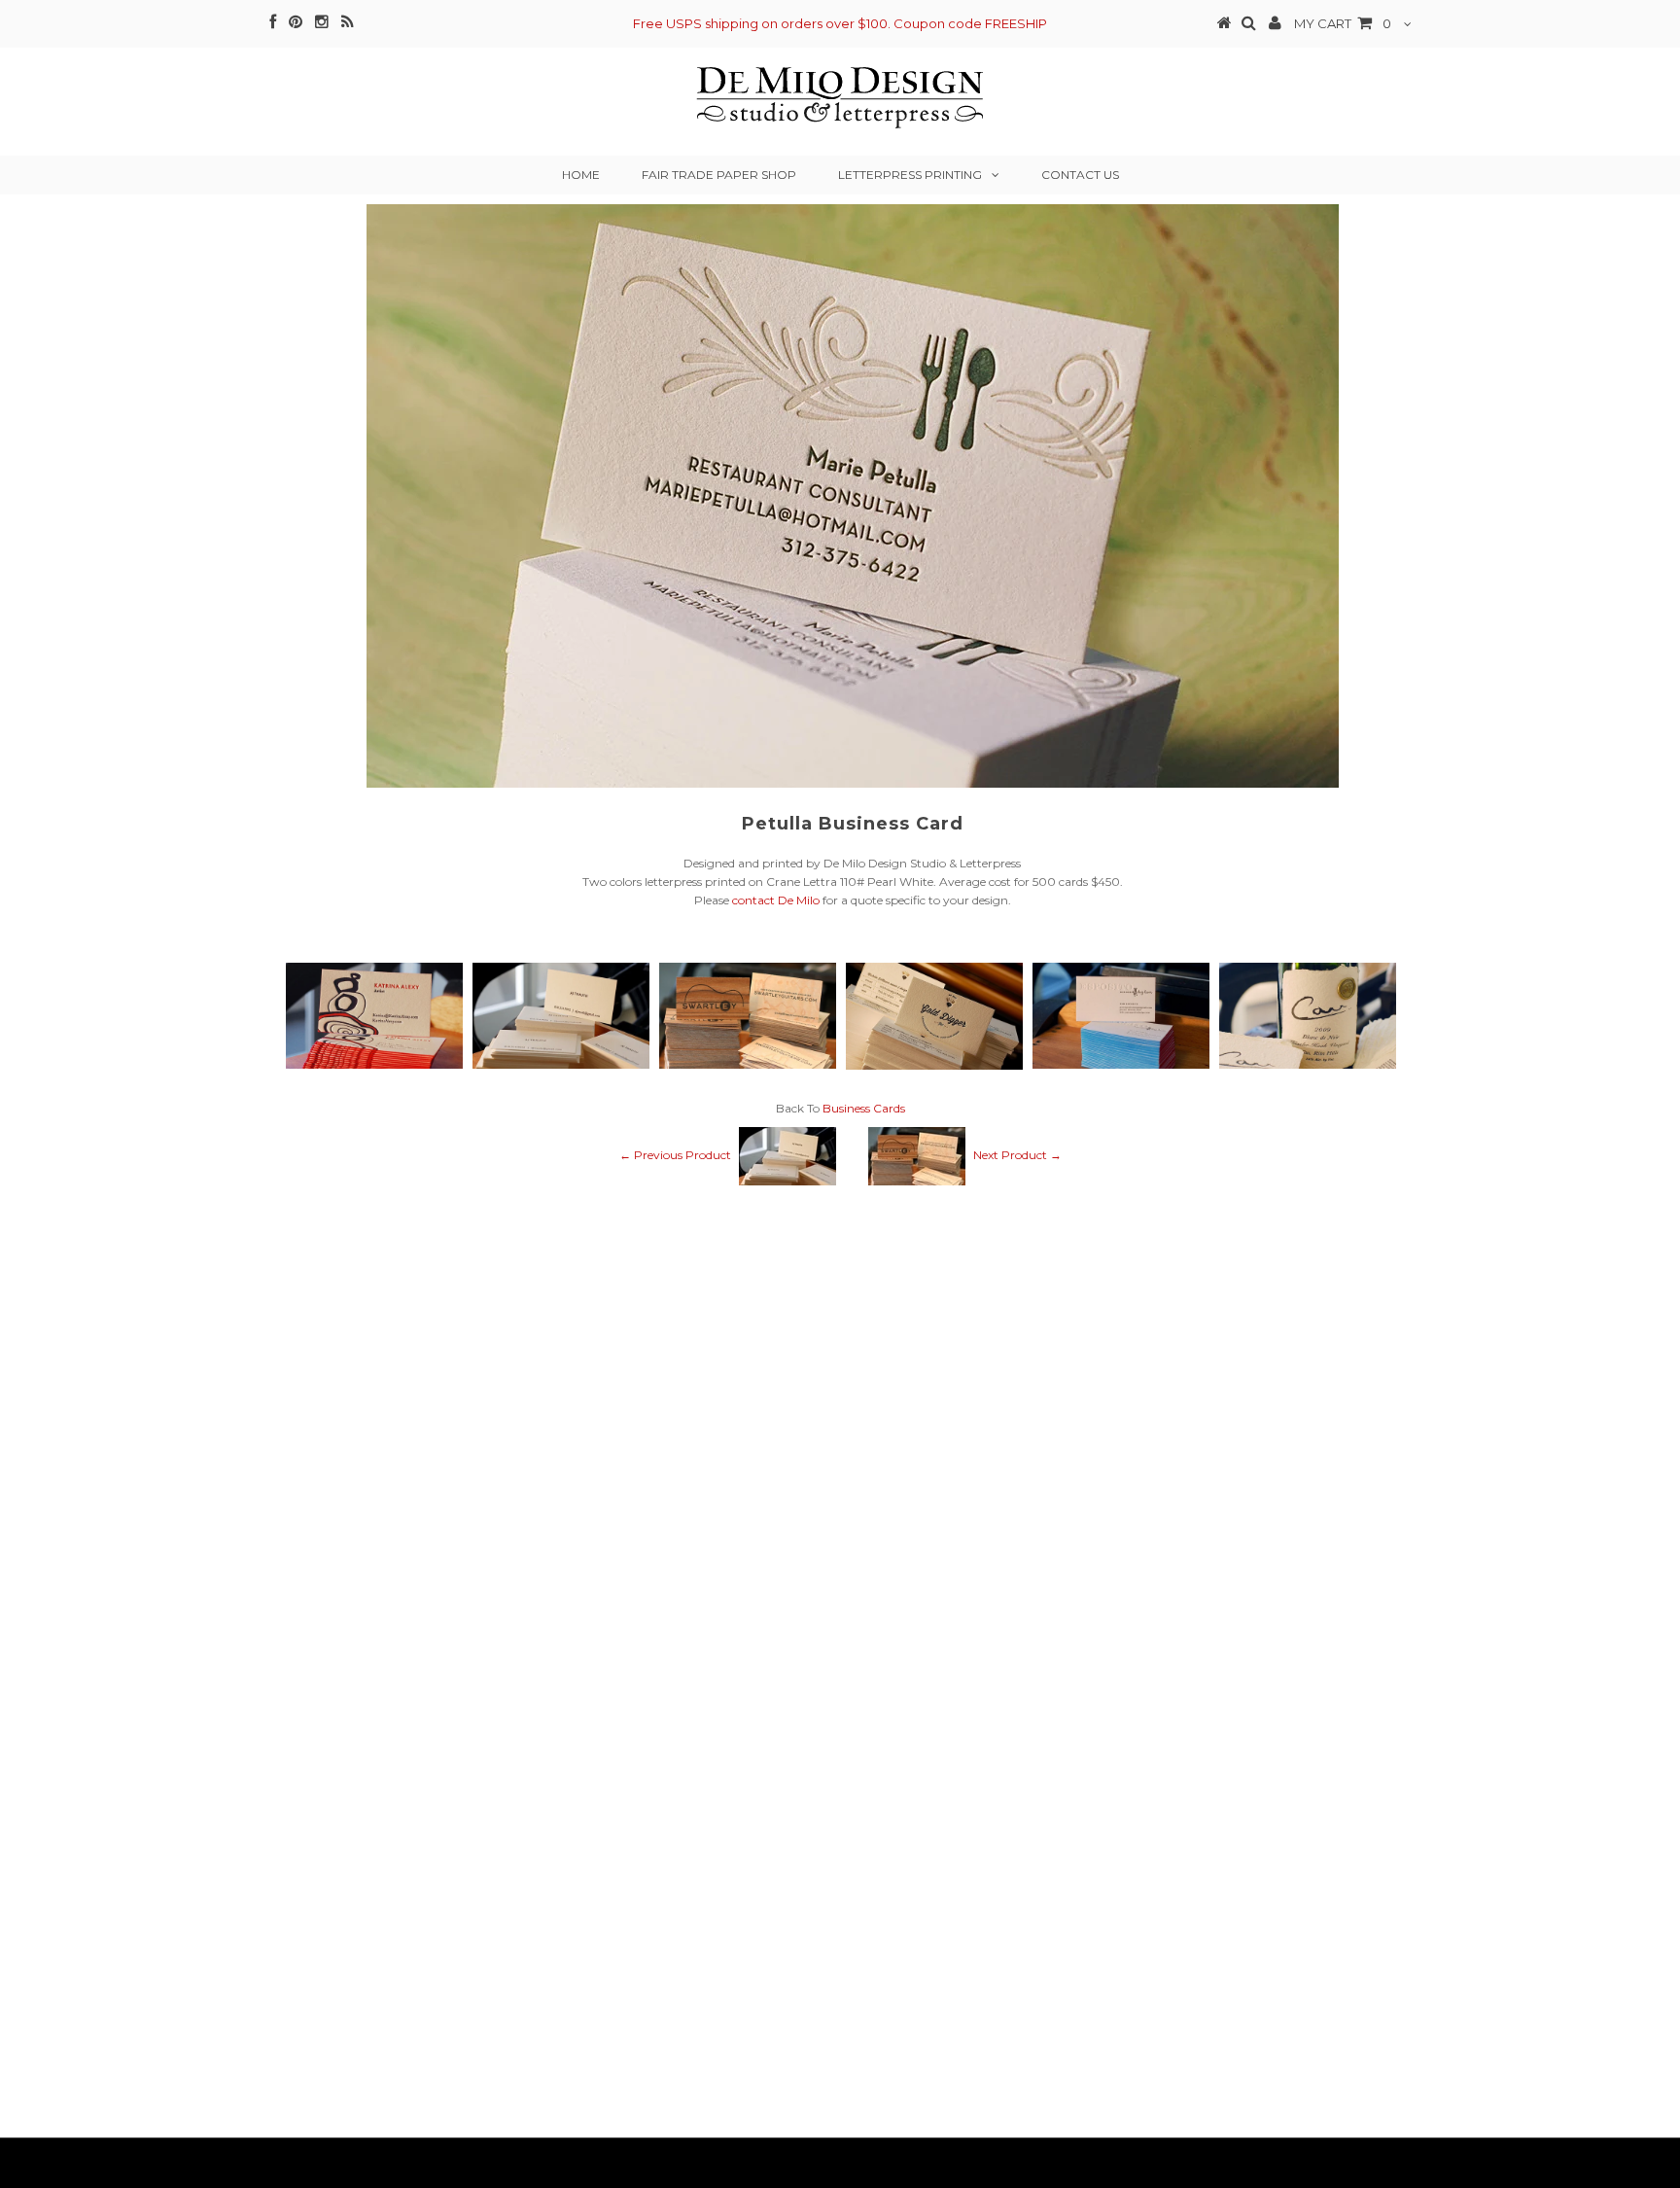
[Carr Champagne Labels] (1308, 1064)
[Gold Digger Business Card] (934, 1065)
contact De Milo (776, 900)
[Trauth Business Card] (561, 1064)
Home (581, 175)
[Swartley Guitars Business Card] (748, 1064)
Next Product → (1017, 1156)
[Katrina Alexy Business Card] (374, 1064)
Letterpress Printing (910, 175)
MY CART (1343, 23)
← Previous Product (675, 1156)
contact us (1080, 175)
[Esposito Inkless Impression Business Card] (1121, 1064)
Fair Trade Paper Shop (719, 175)
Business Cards (864, 1108)
